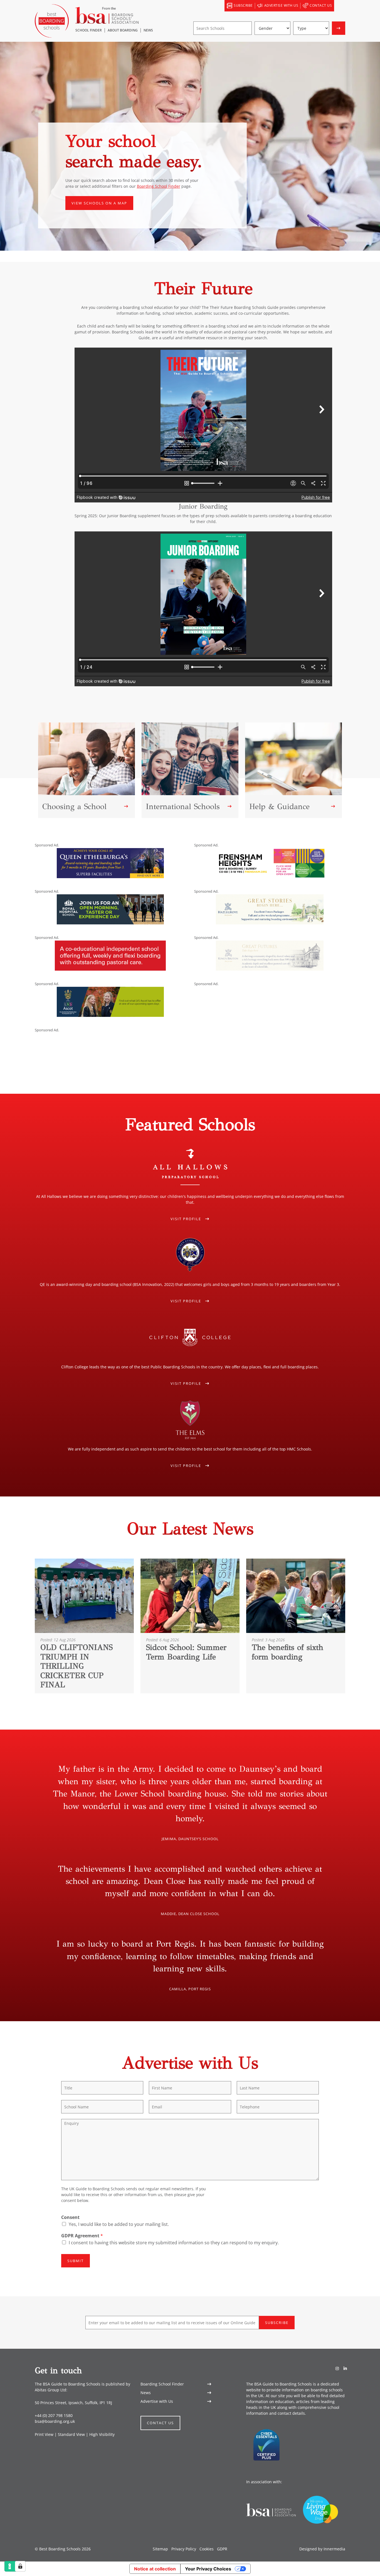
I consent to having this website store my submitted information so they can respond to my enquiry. (174, 2243)
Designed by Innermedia (322, 2549)
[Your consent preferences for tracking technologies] (20, 2566)
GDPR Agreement (82, 2236)
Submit (76, 2261)
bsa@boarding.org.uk (55, 2421)
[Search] (340, 6)
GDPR (222, 2549)
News (146, 2393)
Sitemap (160, 2549)
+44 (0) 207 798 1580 (54, 2415)
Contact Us (160, 2423)
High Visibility (102, 2434)
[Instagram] (337, 2368)
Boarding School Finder (159, 186)
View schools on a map (99, 203)
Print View (44, 2434)
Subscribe (277, 2323)
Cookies (207, 2549)
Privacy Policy (184, 2549)
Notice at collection (155, 2569)
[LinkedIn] (345, 2368)
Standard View (71, 2434)
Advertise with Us (157, 2401)
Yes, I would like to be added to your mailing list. (119, 2224)
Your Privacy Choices (208, 2569)
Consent (70, 2217)
